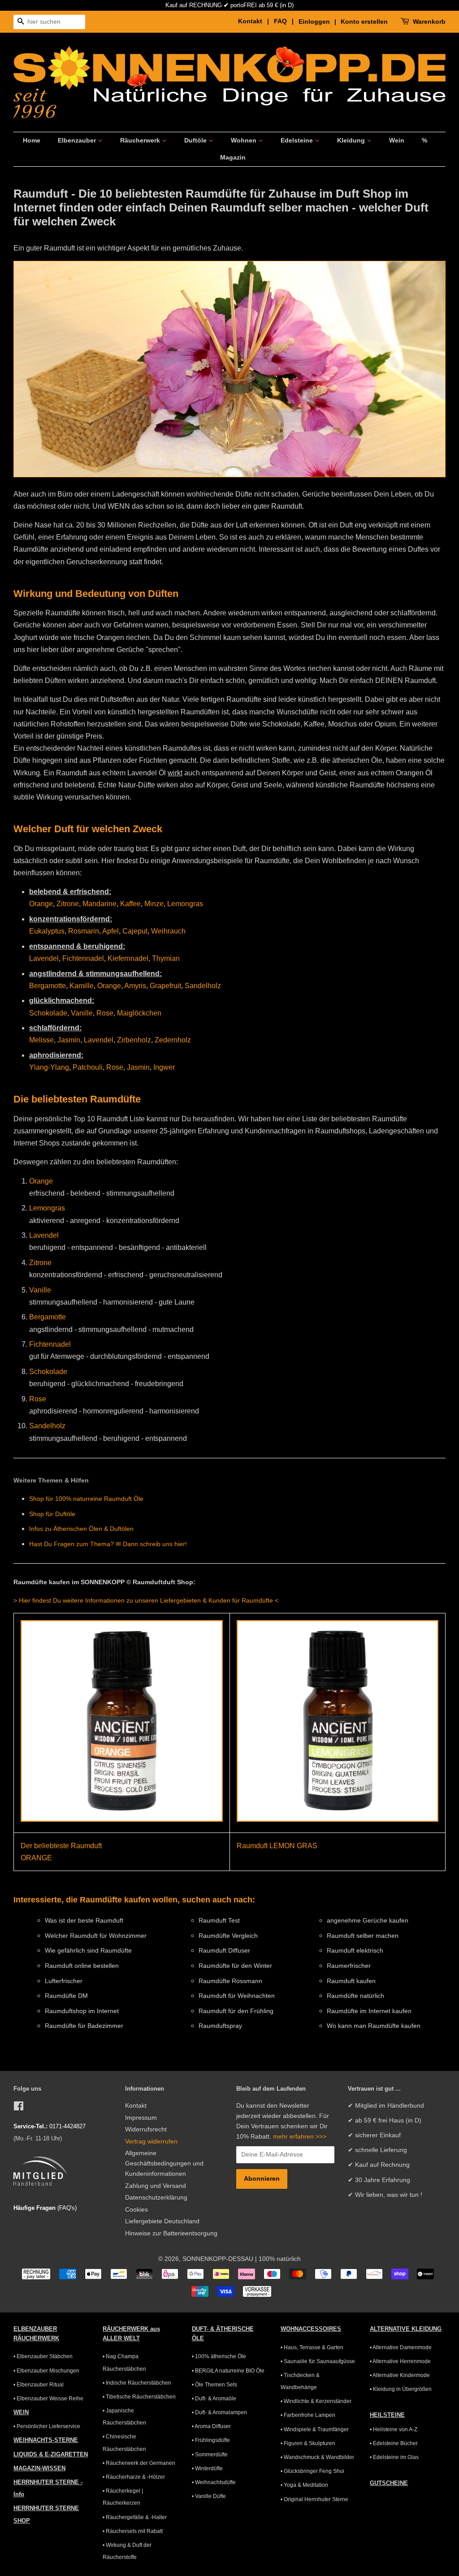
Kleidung (352, 140)
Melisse (41, 1040)
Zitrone (68, 904)
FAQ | (285, 21)
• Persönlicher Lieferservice (47, 2426)
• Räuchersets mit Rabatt (133, 2531)
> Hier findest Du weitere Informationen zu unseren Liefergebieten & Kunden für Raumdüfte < (146, 1600)
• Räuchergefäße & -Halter (135, 2517)
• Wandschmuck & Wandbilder (317, 2457)
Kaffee (130, 904)
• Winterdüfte (207, 2468)
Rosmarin (84, 931)
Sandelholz (203, 986)
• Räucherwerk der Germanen (139, 2463)
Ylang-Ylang (49, 1067)
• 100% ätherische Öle (219, 2356)
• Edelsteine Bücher (394, 2443)
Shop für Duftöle (52, 1514)
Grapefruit (165, 986)
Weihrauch (168, 931)
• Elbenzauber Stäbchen (43, 2356)
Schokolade (48, 1013)
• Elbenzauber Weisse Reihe (48, 2399)
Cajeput (135, 931)
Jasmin (69, 1040)
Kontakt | (255, 21)
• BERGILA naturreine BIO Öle (228, 2371)
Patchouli (88, 1067)
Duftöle (196, 140)
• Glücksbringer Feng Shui (312, 2471)
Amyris (135, 986)
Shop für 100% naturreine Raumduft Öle (86, 1499)
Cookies (136, 2210)
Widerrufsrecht (146, 2129)
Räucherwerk (141, 140)
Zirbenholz (134, 1040)
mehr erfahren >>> (300, 2137)
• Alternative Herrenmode (400, 2361)
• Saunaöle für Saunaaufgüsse (318, 2361)
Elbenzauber (78, 140)
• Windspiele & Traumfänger (315, 2429)
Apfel (110, 931)
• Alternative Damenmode (401, 2347)
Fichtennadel (83, 958)
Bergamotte (48, 986)
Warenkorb (429, 22)
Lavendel (44, 958)
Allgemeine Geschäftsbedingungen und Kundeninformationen (164, 2163)
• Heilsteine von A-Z (394, 2429)
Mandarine (100, 904)
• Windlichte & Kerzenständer (316, 2401)
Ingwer (164, 1067)
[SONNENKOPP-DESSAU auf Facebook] (19, 2108)
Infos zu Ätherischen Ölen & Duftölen (81, 1529)
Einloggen (314, 22)
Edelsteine (298, 140)
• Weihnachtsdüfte (214, 2482)
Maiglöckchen (139, 1013)
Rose (105, 1013)
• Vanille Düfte (209, 2496)
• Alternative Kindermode (400, 2375)
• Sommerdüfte (210, 2455)
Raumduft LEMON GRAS (277, 1846)
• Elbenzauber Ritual (39, 2385)
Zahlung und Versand (156, 2186)
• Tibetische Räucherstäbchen (139, 2397)
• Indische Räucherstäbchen (137, 2383)
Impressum (141, 2118)
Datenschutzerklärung (156, 2198)
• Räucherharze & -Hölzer (134, 2477)
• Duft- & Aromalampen (219, 2412)
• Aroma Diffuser (211, 2426)
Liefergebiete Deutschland (162, 2221)
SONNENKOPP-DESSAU (218, 2259)
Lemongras (185, 904)
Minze (154, 904)
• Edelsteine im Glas (394, 2457)
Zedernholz (173, 1040)
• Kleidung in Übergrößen (401, 2389)
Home (32, 140)
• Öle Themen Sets (214, 2385)
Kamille (82, 986)
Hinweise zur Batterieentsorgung (171, 2233)
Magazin (233, 157)
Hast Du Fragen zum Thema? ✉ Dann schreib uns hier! (108, 1544)
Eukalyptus (47, 931)
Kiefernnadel (128, 958)
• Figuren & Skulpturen (308, 2443)
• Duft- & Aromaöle (214, 2399)
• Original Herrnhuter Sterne (314, 2499)
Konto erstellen (364, 22)
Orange (41, 904)
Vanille (82, 1013)
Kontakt (136, 2106)
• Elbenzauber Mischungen (46, 2371)
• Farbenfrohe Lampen (308, 2415)
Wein (397, 140)
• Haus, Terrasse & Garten (312, 2347)
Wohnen (245, 140)
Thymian (166, 958)
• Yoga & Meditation (304, 2485)
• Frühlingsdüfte (211, 2440)
